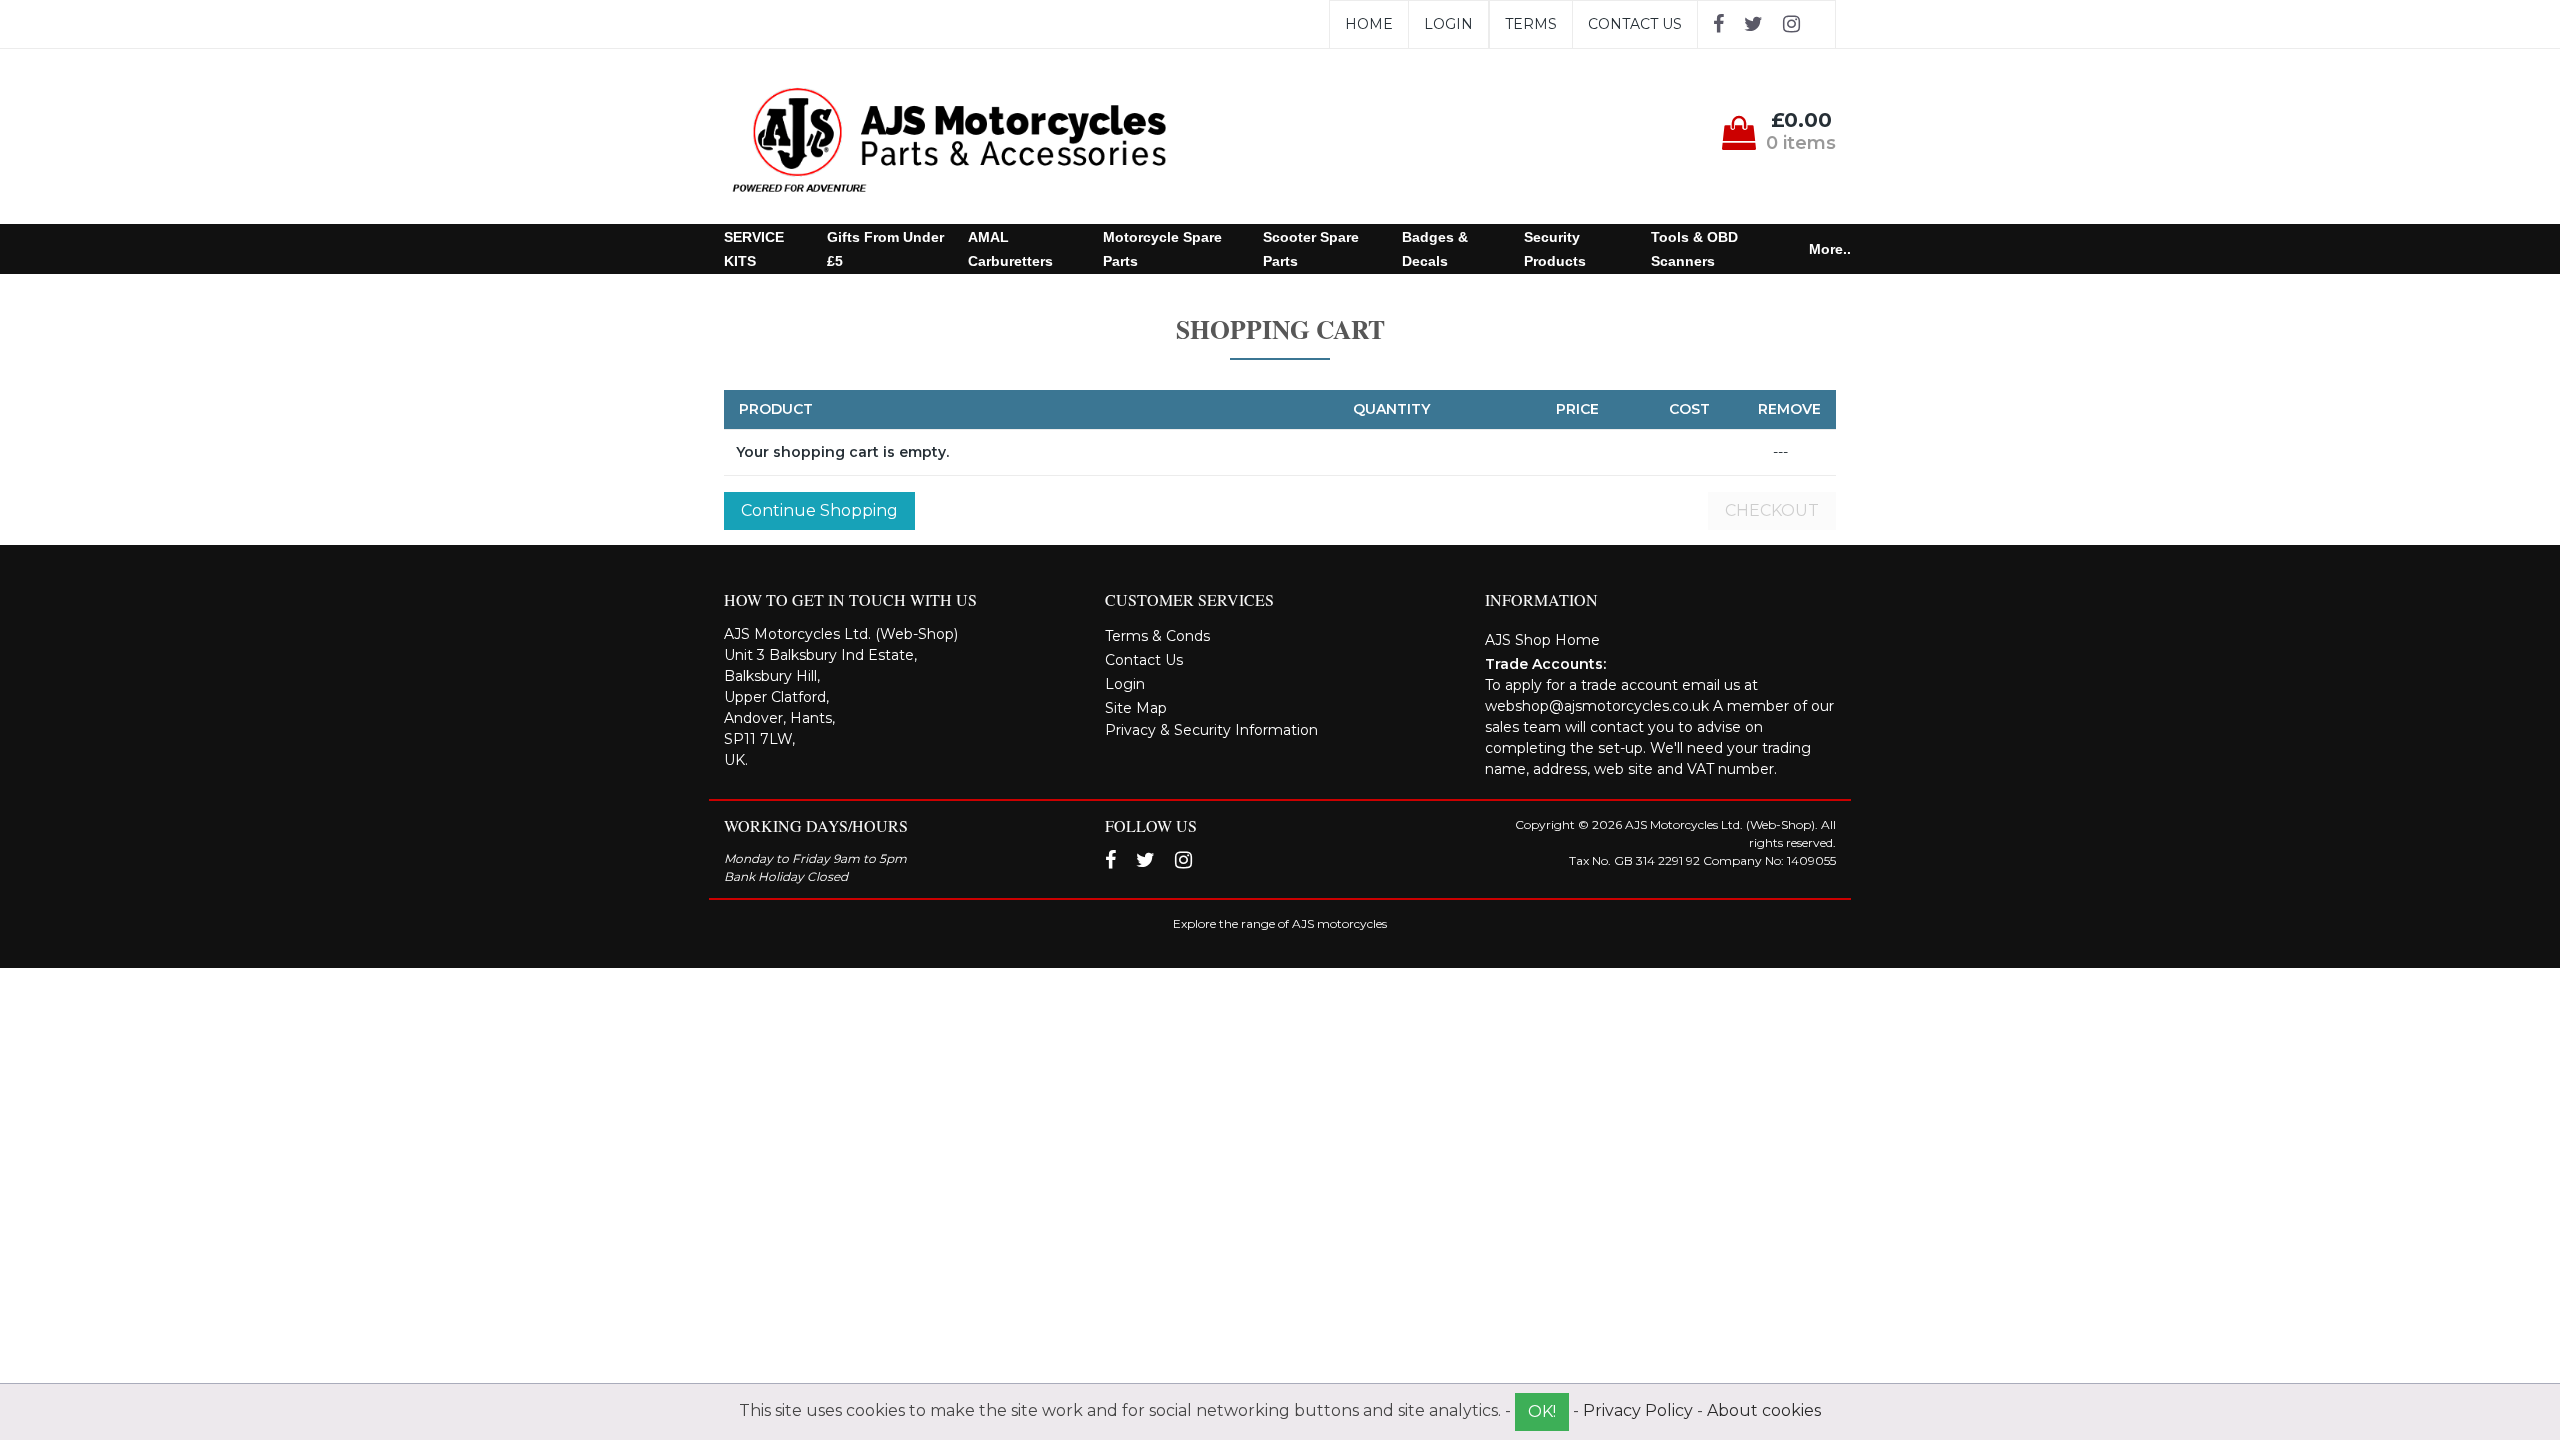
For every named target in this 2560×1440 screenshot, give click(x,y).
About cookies (1764, 1410)
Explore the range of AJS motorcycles (1280, 923)
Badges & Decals (1435, 249)
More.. (1830, 249)
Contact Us (1635, 24)
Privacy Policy (1638, 1410)
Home (1369, 24)
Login (1448, 24)
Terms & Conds (1157, 636)
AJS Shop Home (1542, 640)
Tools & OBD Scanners (1694, 249)
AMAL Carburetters (1010, 249)
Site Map (1136, 708)
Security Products (1555, 249)
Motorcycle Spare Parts (1162, 249)
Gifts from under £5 (885, 249)
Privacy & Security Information (1211, 730)
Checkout (1772, 510)
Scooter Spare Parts (1311, 249)
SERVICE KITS (754, 249)
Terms (1531, 24)
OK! (1542, 1411)
